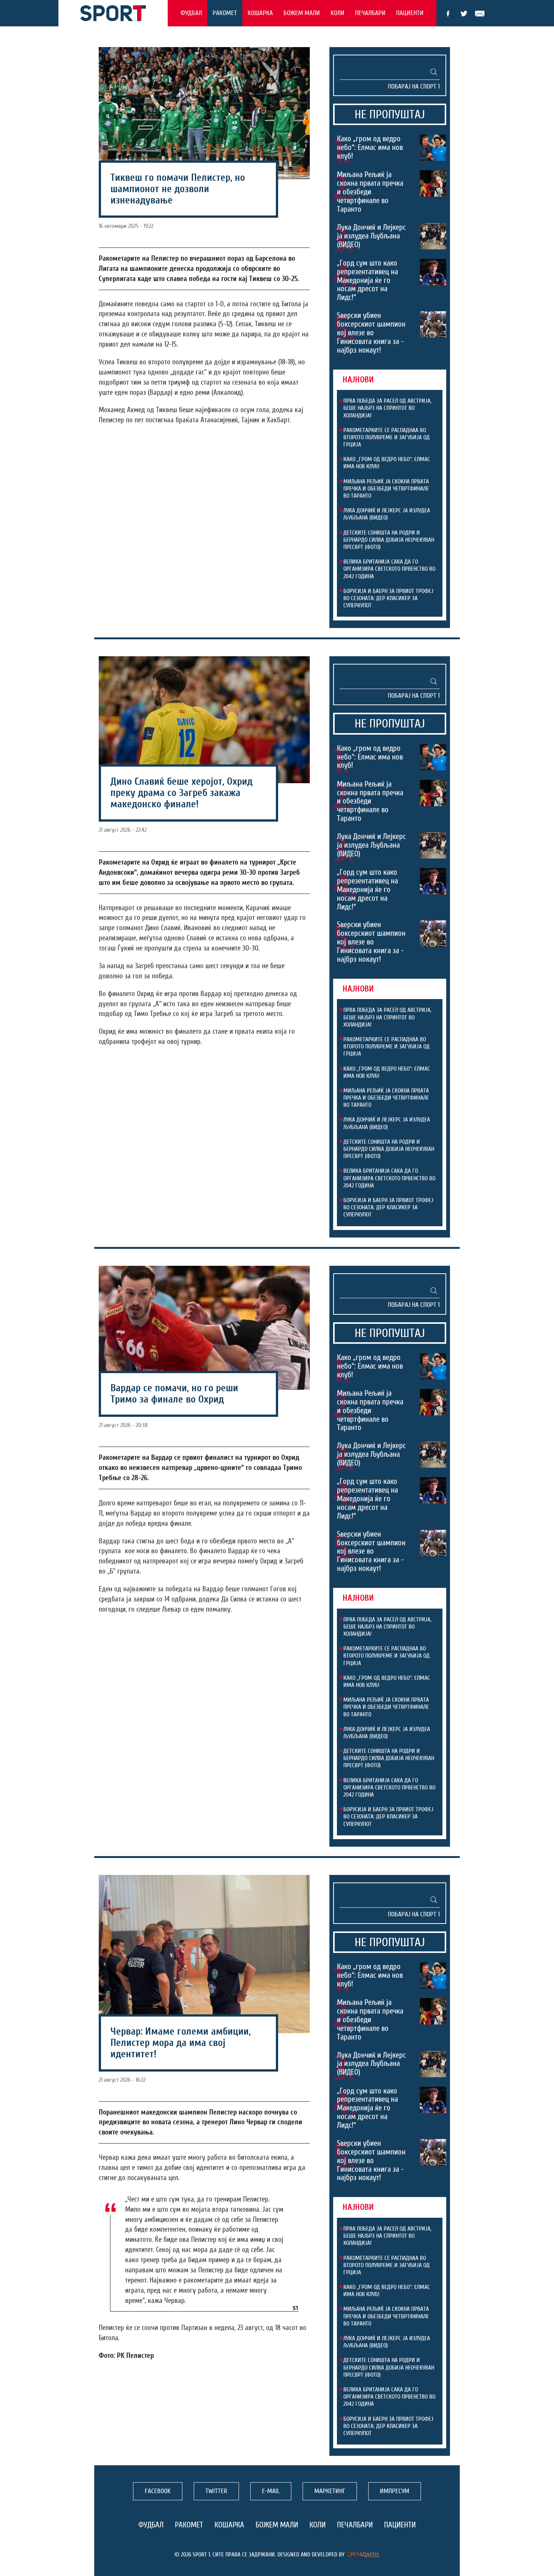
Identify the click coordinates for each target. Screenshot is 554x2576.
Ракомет (225, 13)
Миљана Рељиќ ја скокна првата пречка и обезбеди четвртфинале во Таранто (370, 192)
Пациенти (410, 13)
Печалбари (370, 13)
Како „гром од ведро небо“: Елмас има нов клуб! (370, 147)
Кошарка (260, 13)
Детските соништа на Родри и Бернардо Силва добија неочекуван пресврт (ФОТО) (389, 540)
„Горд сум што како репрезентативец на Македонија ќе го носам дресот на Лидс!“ (367, 280)
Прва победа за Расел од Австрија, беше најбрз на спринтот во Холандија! (387, 408)
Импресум (395, 2491)
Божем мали (302, 13)
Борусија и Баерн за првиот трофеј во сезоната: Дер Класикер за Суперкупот (388, 598)
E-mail (480, 14)
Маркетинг (330, 2491)
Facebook (448, 14)
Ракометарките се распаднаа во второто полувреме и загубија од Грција (386, 437)
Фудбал (191, 13)
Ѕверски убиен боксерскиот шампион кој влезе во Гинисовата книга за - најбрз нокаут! (371, 333)
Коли (337, 13)
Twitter (464, 14)
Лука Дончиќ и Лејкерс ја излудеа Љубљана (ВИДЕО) (371, 236)
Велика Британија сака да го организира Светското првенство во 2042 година (389, 569)
